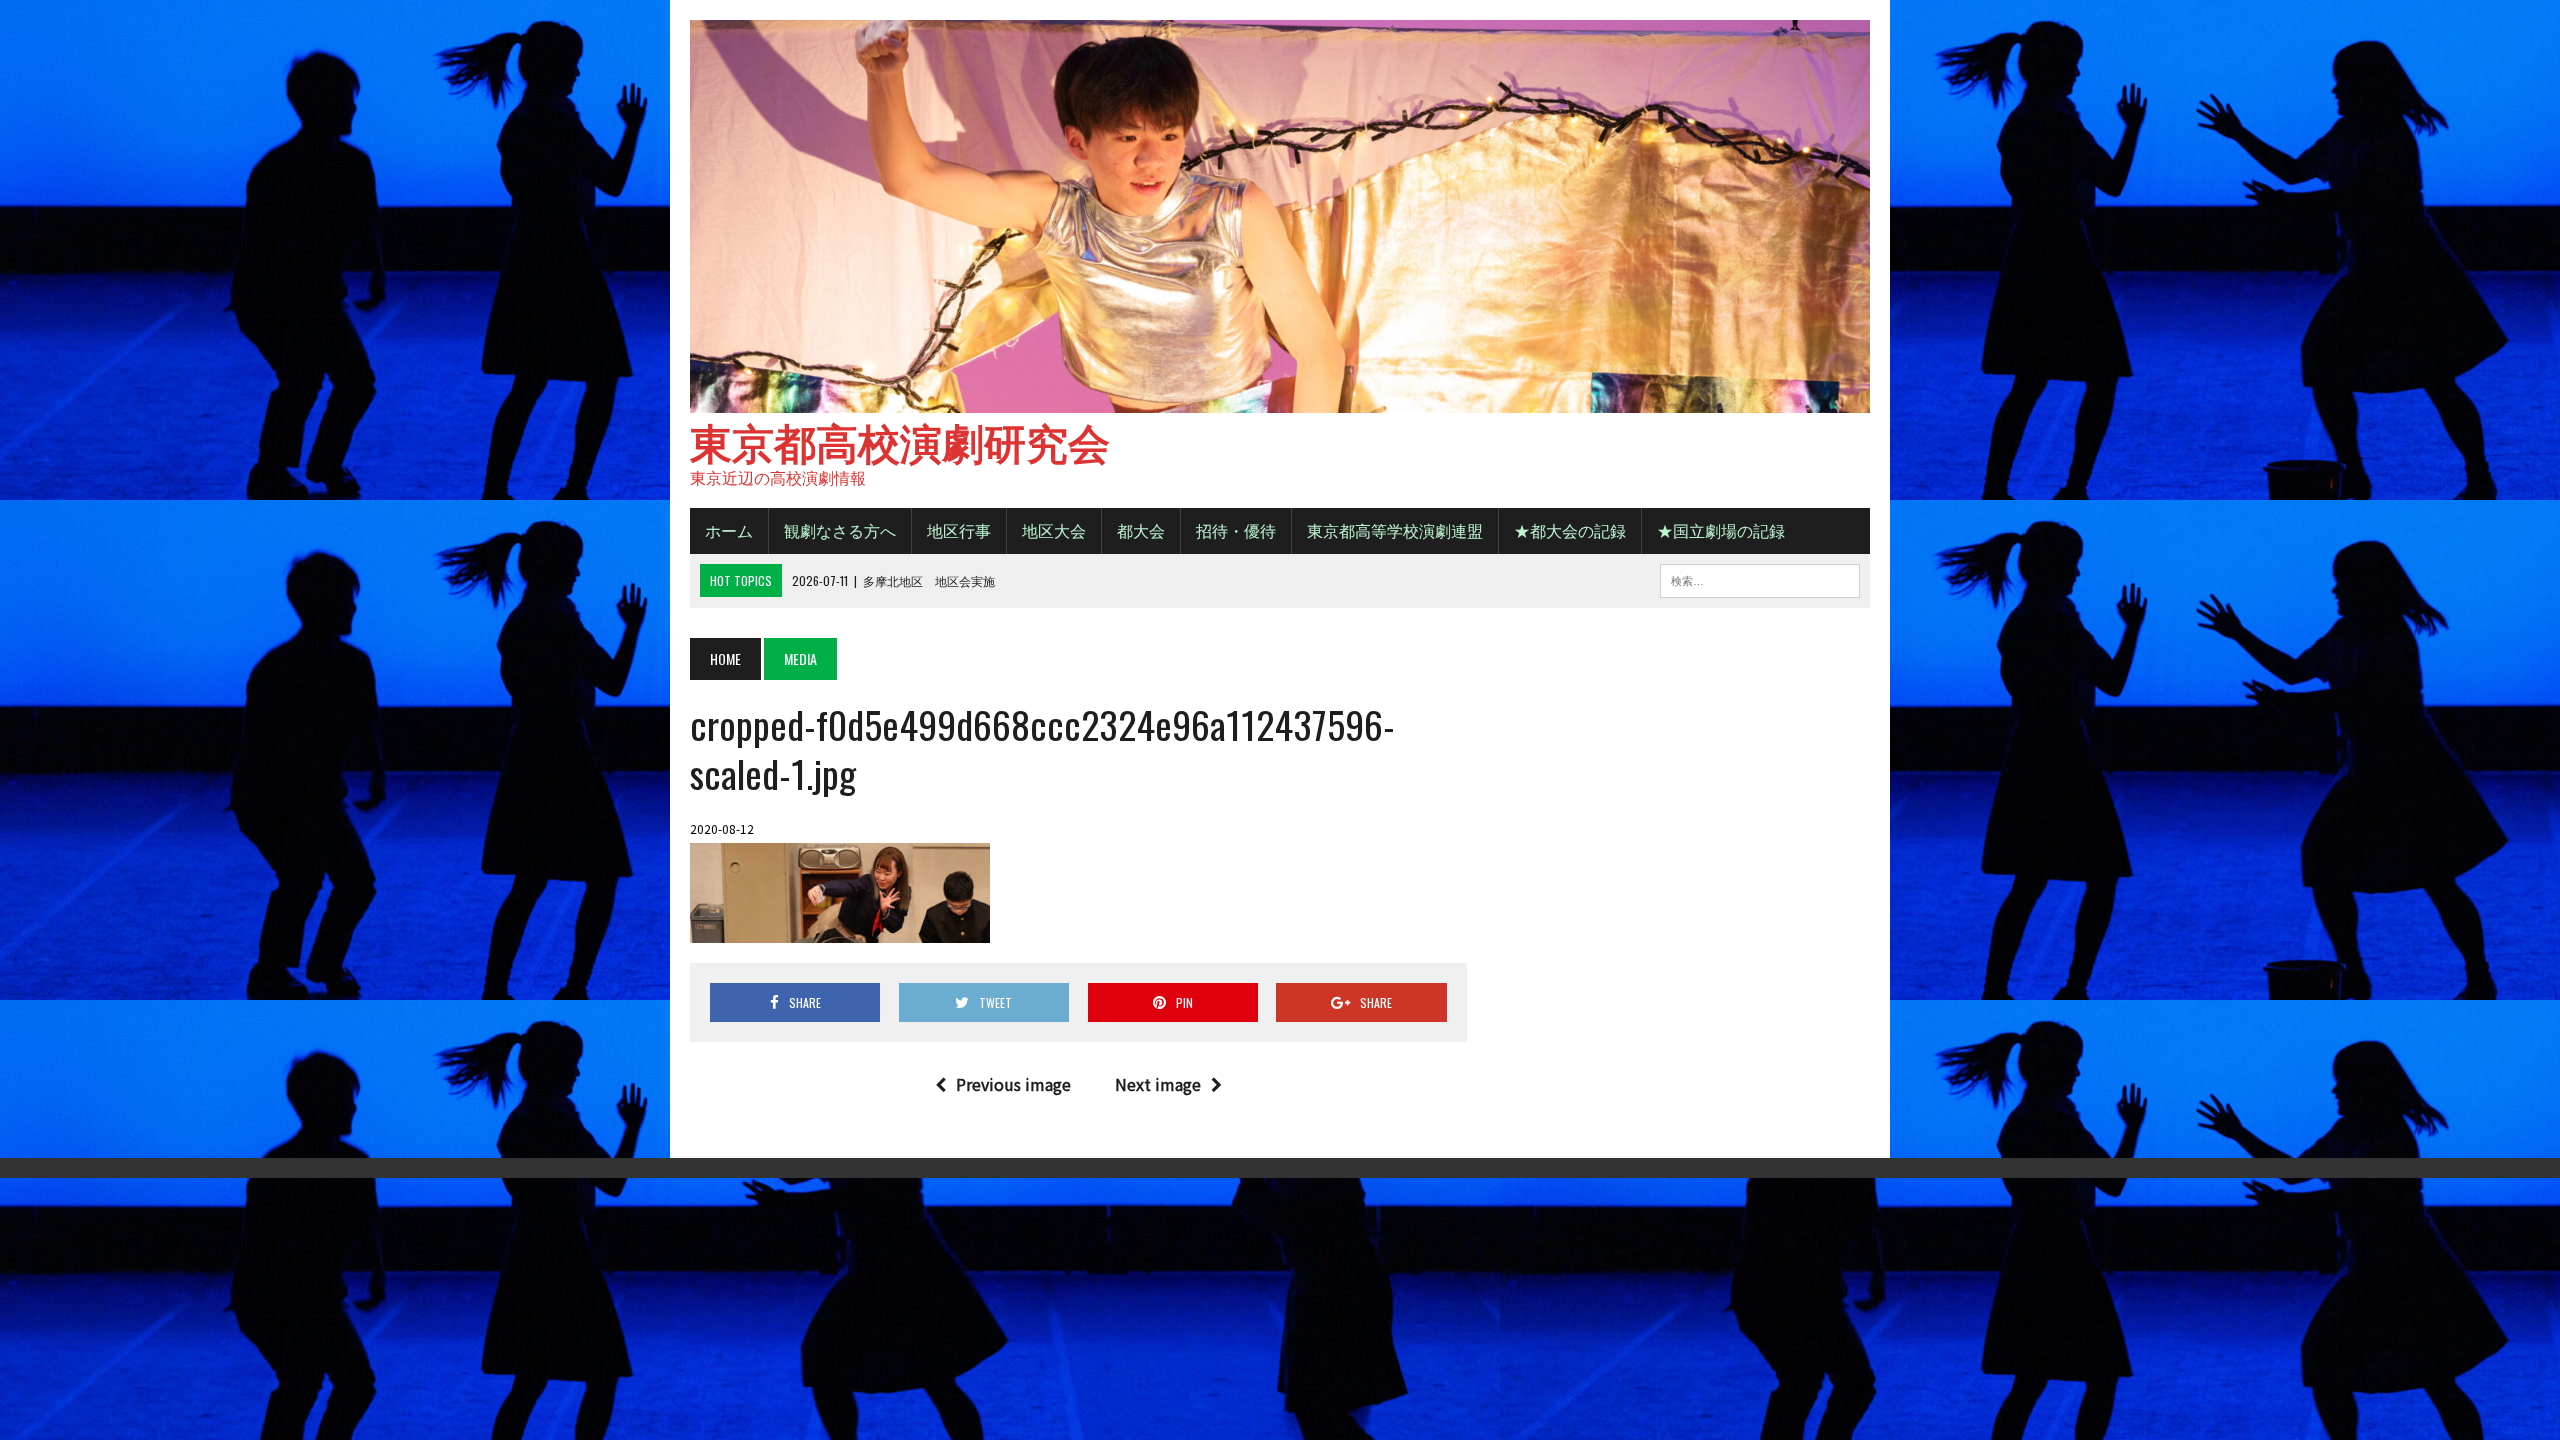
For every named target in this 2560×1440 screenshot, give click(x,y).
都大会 (1141, 530)
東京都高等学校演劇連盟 (1395, 530)
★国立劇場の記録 (1721, 530)
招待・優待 (1236, 530)
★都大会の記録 (1570, 530)
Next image (1158, 1084)
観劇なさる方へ (840, 530)
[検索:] (1760, 578)
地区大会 (1054, 530)
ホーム (729, 530)
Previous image (1013, 1084)
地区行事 (959, 530)
